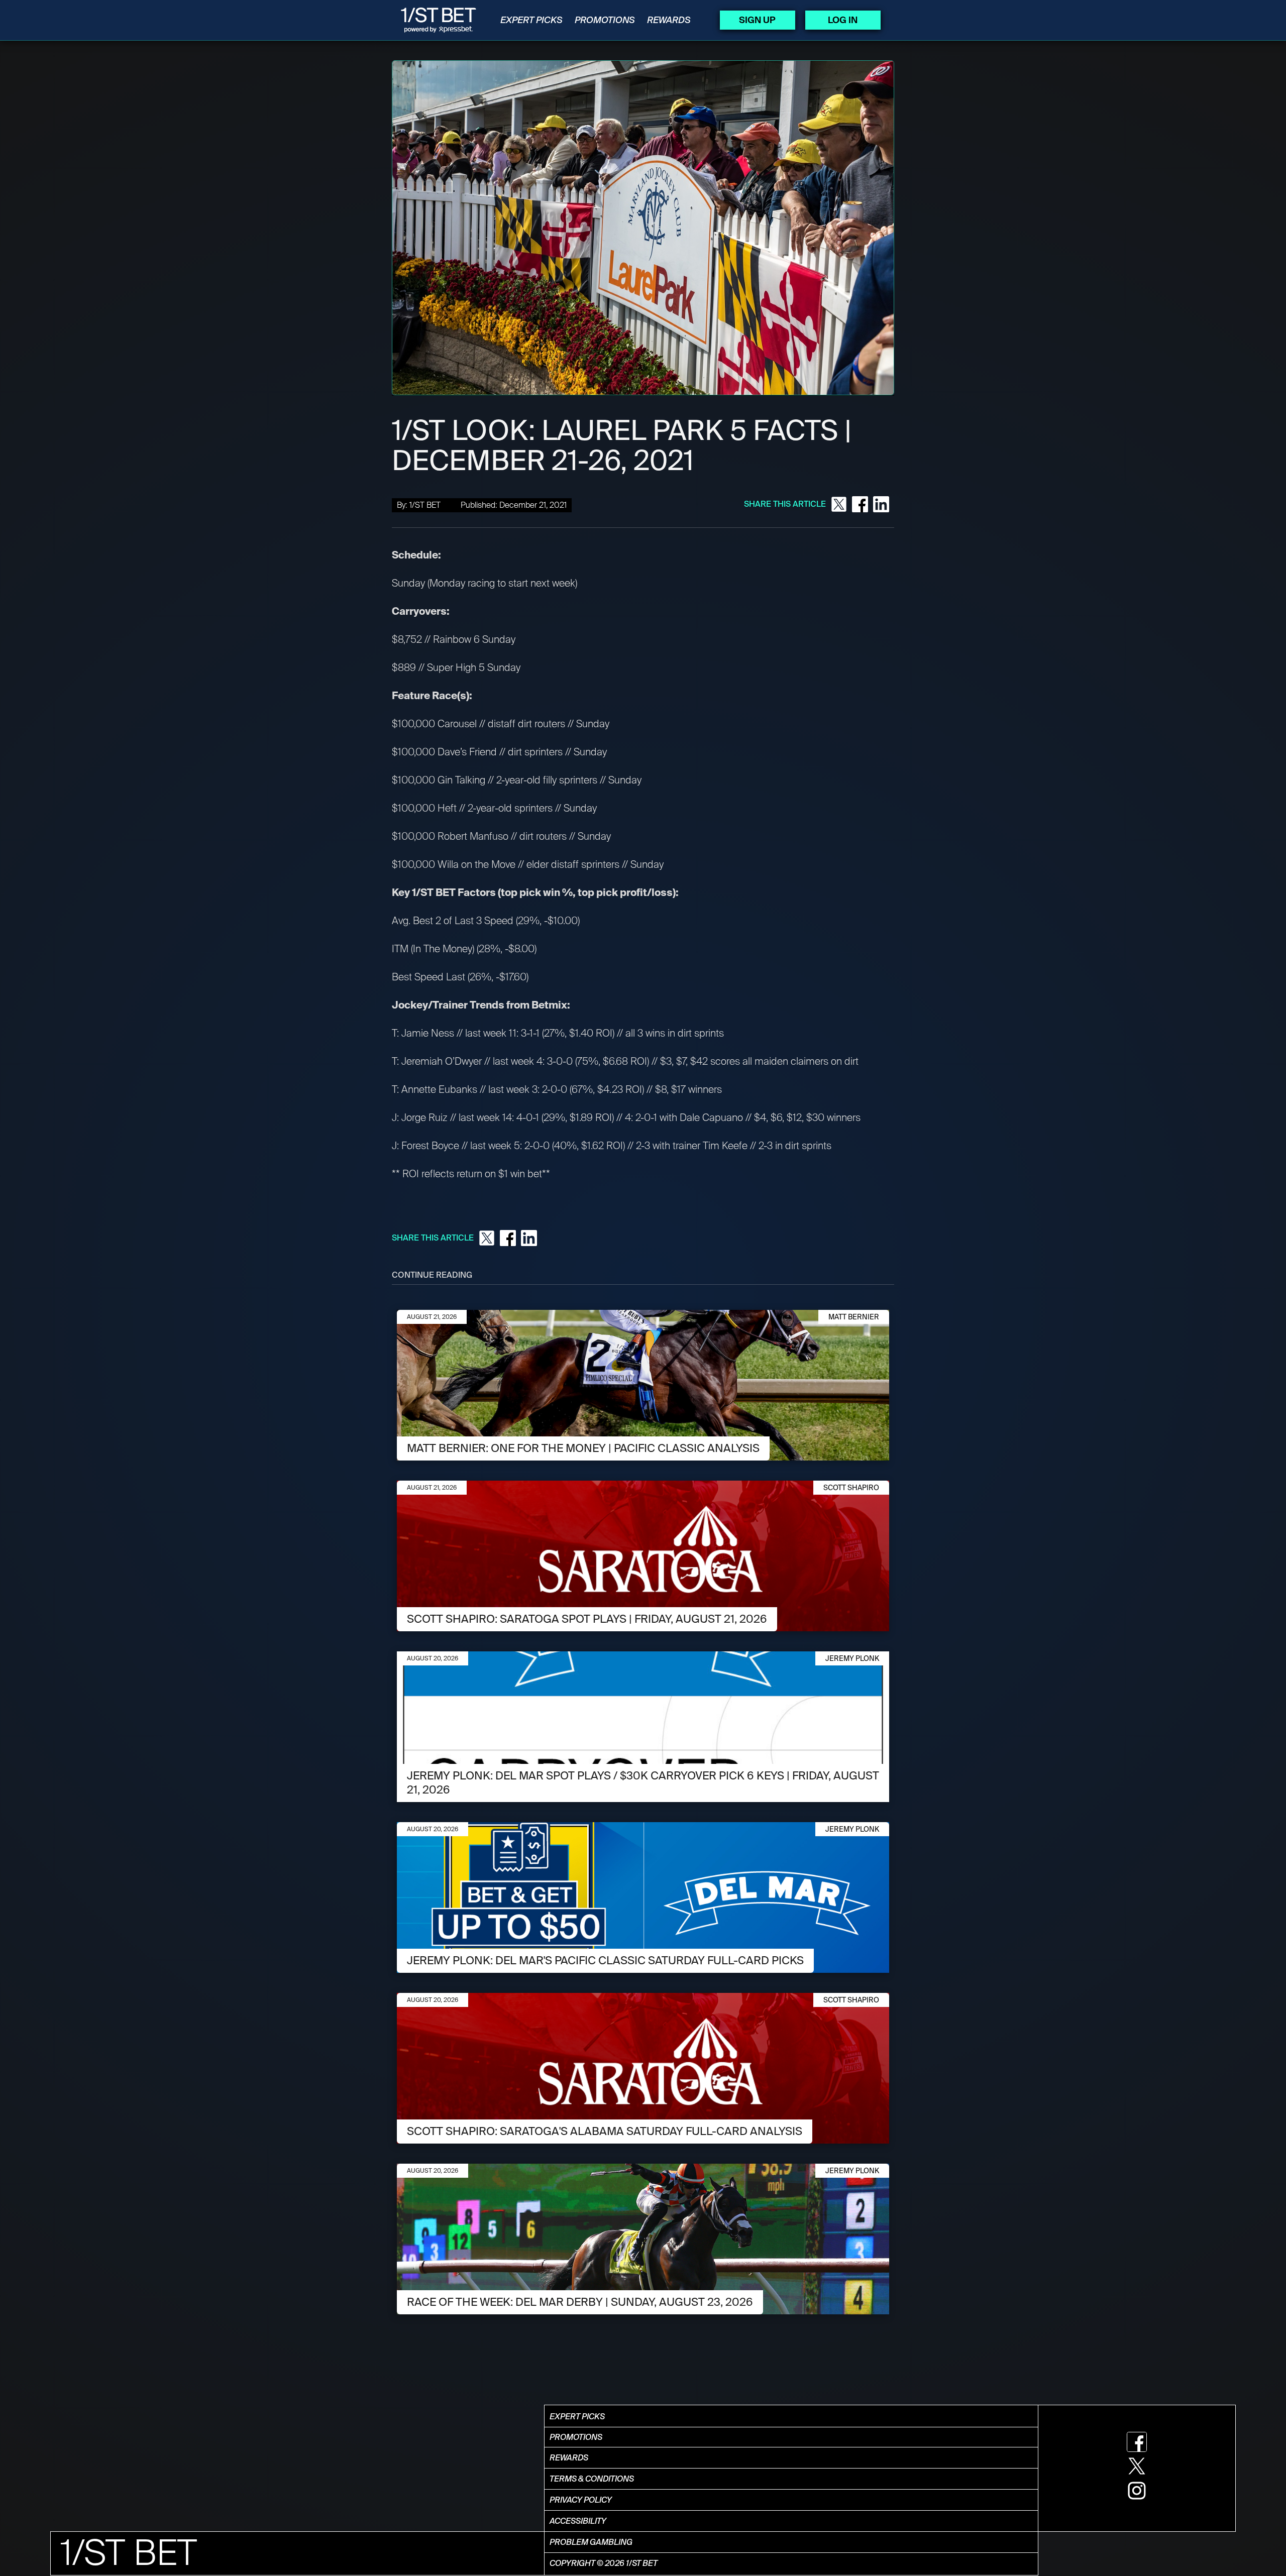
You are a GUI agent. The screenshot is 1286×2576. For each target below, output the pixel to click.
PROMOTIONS (605, 20)
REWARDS (669, 20)
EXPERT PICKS (531, 20)
